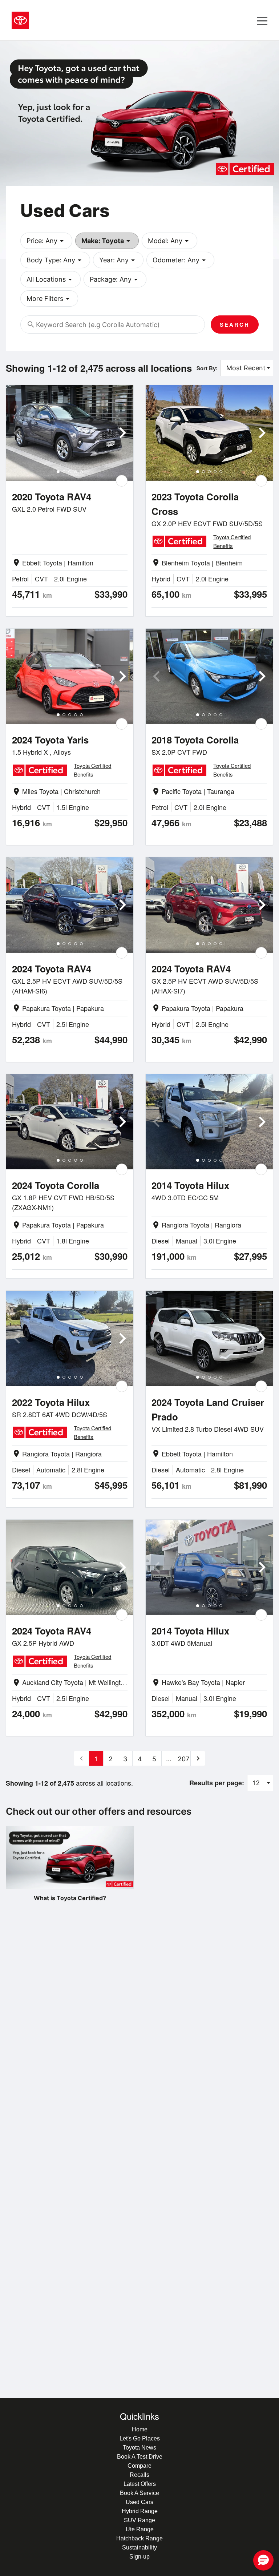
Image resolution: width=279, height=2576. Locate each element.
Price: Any (46, 241)
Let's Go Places (140, 2438)
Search (235, 324)
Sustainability (139, 2547)
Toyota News (139, 2448)
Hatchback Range (139, 2538)
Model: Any (169, 241)
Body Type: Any (55, 260)
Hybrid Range (140, 2511)
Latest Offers (140, 2484)
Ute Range (140, 2529)
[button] (263, 2560)
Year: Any (118, 260)
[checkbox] (122, 481)
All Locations (50, 279)
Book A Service (139, 2493)
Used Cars (139, 2502)
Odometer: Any (180, 260)
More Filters (49, 299)
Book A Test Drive (140, 2457)
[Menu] (262, 20)
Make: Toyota (107, 241)
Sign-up (139, 2557)
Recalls (139, 2475)
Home (140, 2429)
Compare (139, 2466)
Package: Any (115, 279)
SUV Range (139, 2520)
